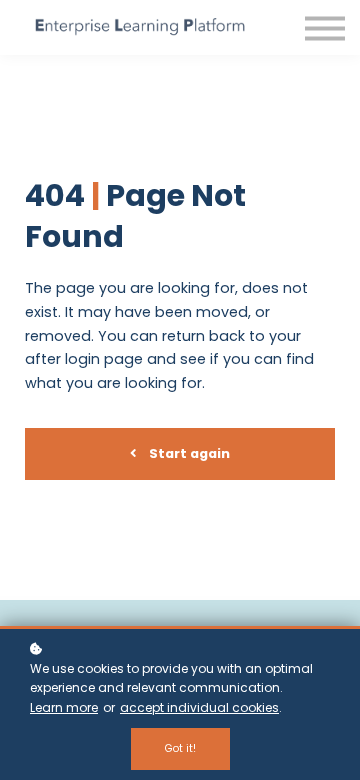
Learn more (64, 707)
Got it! (180, 748)
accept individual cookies (199, 707)
